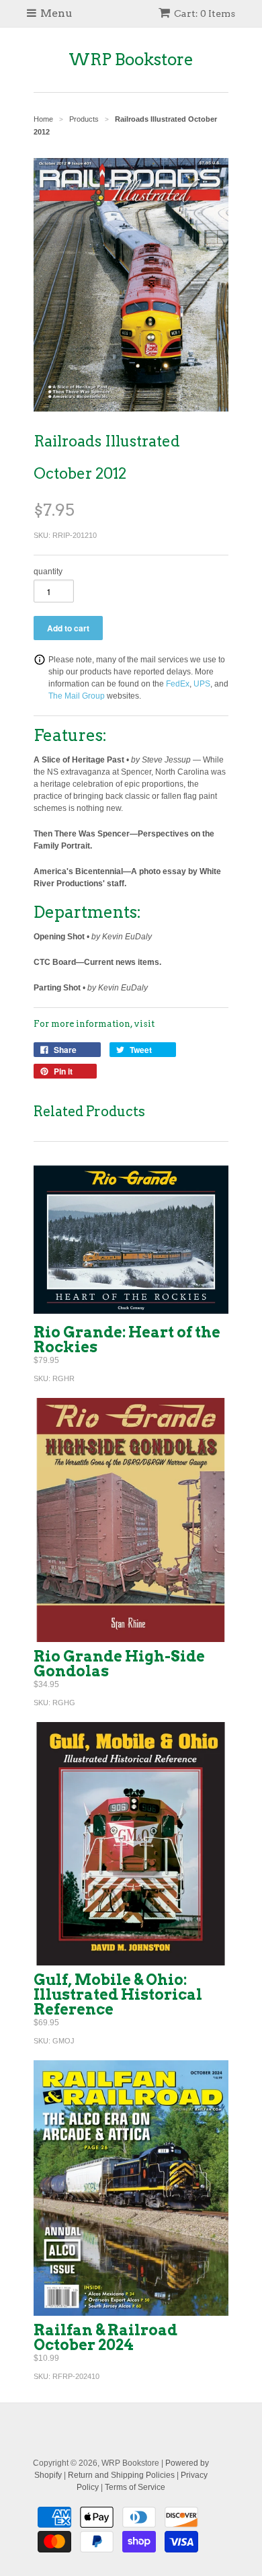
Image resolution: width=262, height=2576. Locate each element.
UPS (202, 684)
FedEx (178, 684)
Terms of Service (135, 2487)
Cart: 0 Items (205, 13)
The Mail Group (77, 696)
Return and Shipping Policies (121, 2475)
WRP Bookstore (131, 60)
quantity (48, 572)
